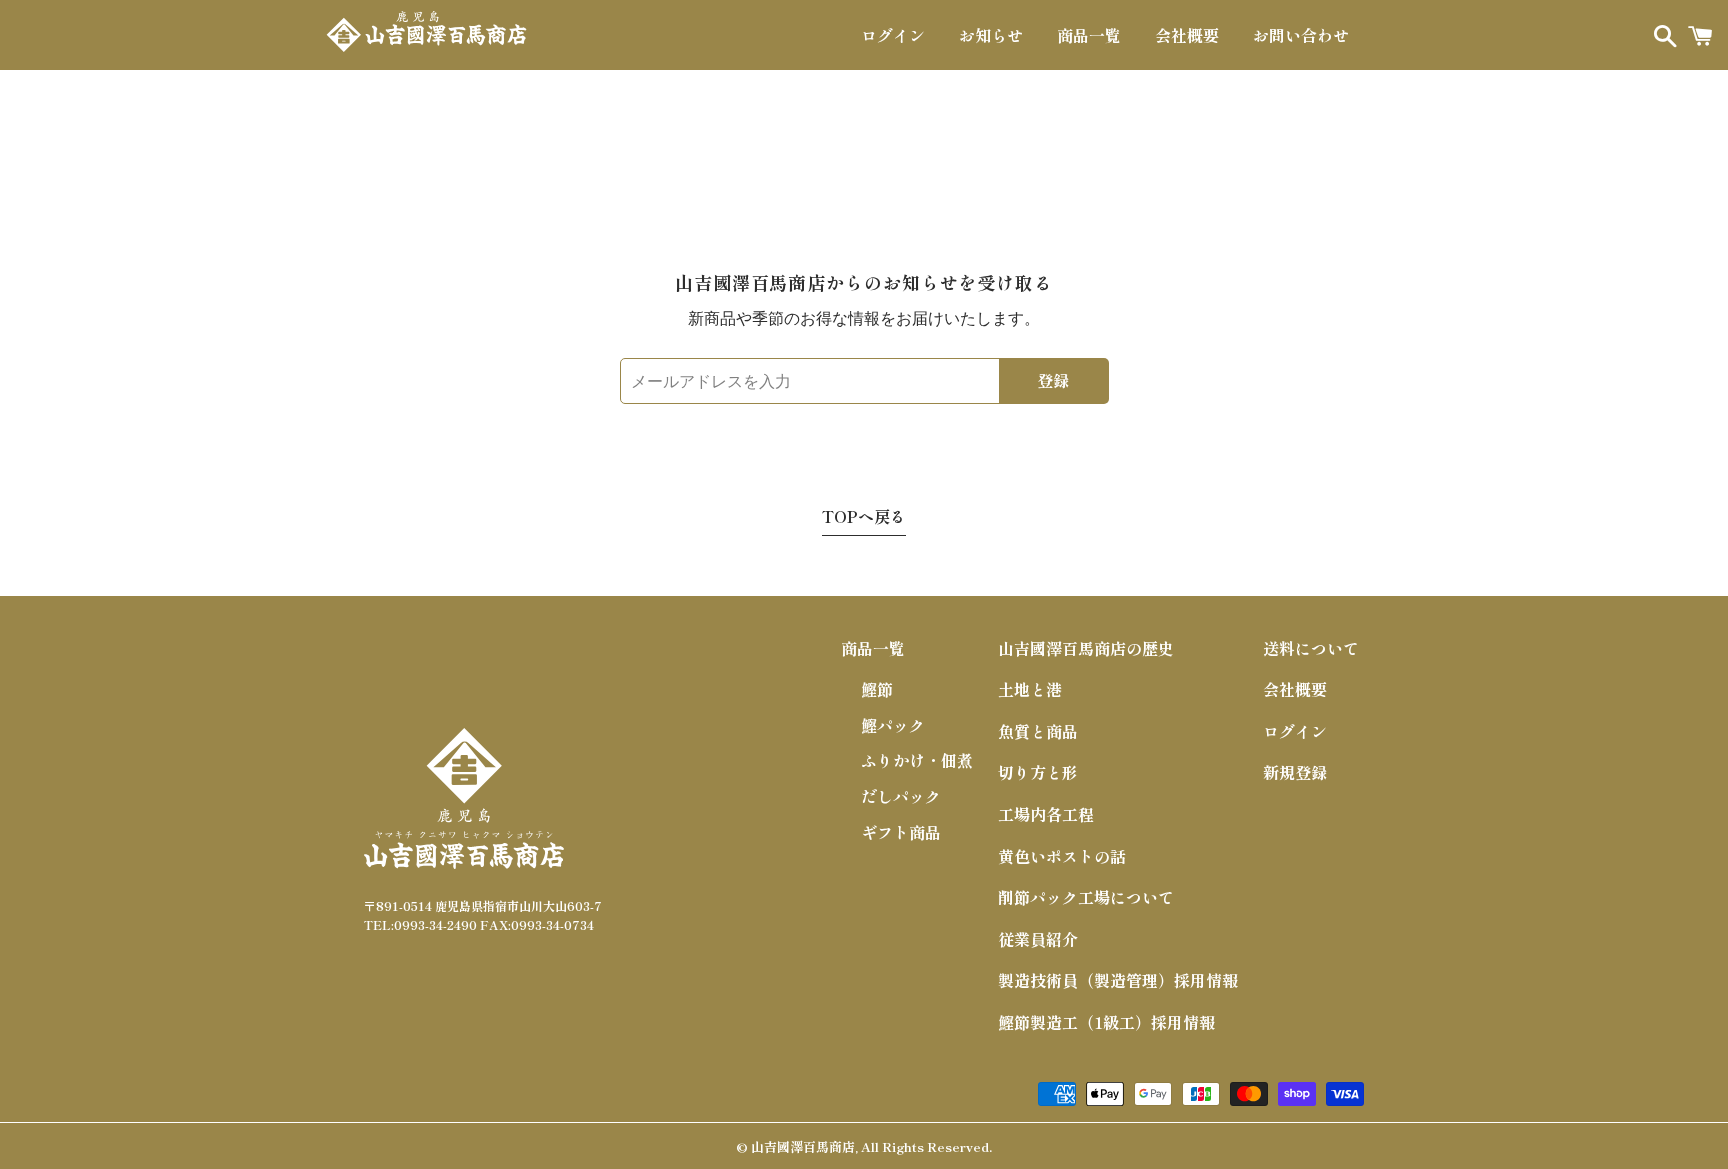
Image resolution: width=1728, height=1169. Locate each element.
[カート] (1700, 35)
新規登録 (1295, 772)
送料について (1311, 648)
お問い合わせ (1301, 35)
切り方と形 (1038, 772)
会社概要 (1187, 35)
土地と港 (1030, 689)
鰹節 (877, 689)
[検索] (1660, 35)
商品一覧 (1089, 35)
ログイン (893, 35)
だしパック (901, 796)
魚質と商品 (1038, 731)
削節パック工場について (1086, 897)
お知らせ (991, 35)
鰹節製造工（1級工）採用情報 (1106, 1022)
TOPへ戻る (864, 516)
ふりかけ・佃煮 (917, 760)
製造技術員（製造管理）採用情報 (1118, 980)
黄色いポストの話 (1062, 856)
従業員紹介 (1038, 939)
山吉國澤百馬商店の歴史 (1086, 648)
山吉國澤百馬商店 (803, 1146)
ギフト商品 (901, 832)
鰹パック (893, 725)
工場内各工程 (1046, 814)
